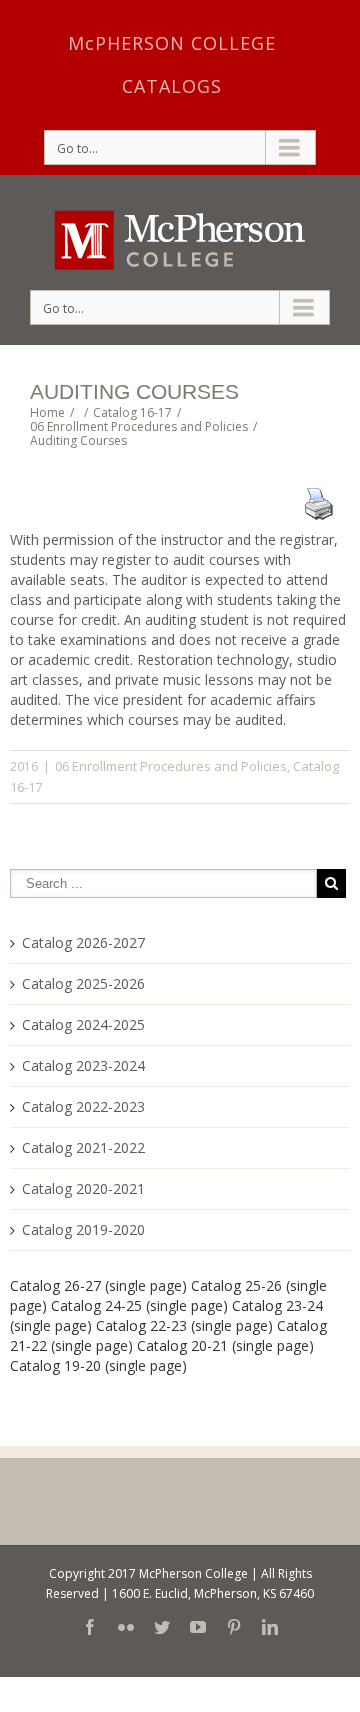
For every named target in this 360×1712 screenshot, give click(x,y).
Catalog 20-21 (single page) (225, 1345)
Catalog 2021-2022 (83, 1147)
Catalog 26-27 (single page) (98, 1285)
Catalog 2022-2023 (83, 1106)
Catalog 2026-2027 (83, 942)
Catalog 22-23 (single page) (184, 1325)
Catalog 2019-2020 (83, 1229)
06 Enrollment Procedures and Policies (171, 766)
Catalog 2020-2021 (83, 1188)
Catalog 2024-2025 (83, 1024)
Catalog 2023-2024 (83, 1065)
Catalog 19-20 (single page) (98, 1365)
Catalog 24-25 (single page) (139, 1305)
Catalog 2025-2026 (83, 983)
